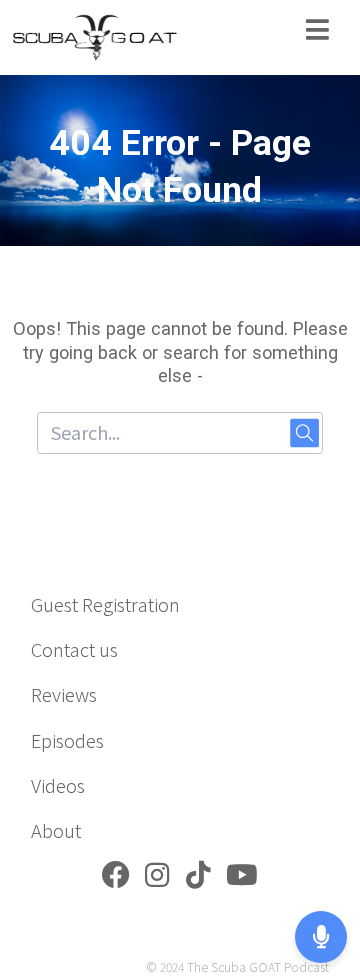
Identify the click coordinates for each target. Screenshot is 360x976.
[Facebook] (116, 879)
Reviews (64, 694)
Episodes (67, 740)
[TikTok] (198, 879)
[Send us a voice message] (321, 937)
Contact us (74, 649)
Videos (58, 785)
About (56, 830)
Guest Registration (105, 604)
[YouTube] (242, 879)
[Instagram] (157, 879)
